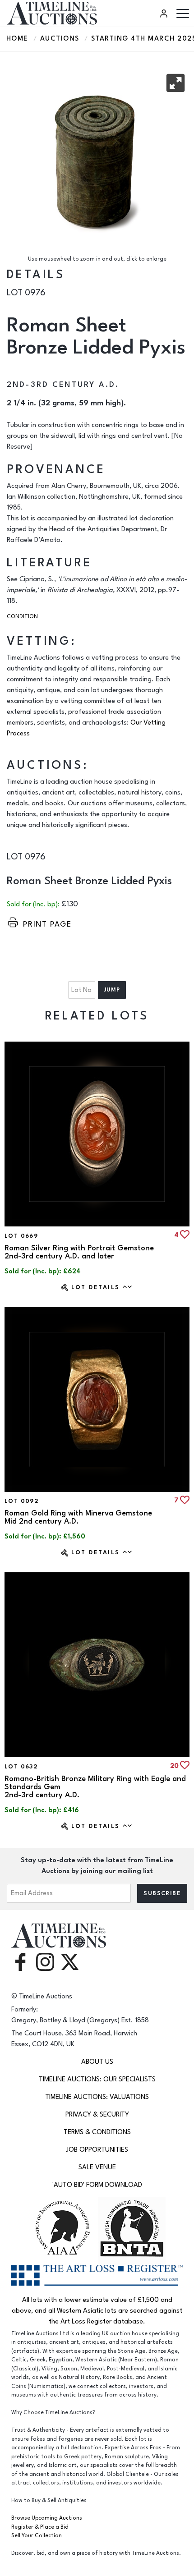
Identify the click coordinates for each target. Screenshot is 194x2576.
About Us (97, 2062)
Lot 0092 (22, 1501)
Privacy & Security (97, 2115)
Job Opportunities (97, 2150)
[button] (176, 83)
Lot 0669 (21, 1236)
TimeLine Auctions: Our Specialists (97, 2079)
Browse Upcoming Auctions (47, 2518)
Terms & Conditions (97, 2132)
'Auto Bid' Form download (97, 2185)
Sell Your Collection (37, 2536)
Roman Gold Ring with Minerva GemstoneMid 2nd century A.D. (78, 1517)
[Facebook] (20, 1961)
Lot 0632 (21, 1767)
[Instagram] (45, 1961)
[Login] (165, 14)
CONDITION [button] (22, 617)
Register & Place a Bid (40, 2527)
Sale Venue (97, 2167)
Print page (47, 924)
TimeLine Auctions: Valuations (97, 2097)
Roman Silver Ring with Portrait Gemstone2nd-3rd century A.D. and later (79, 1252)
